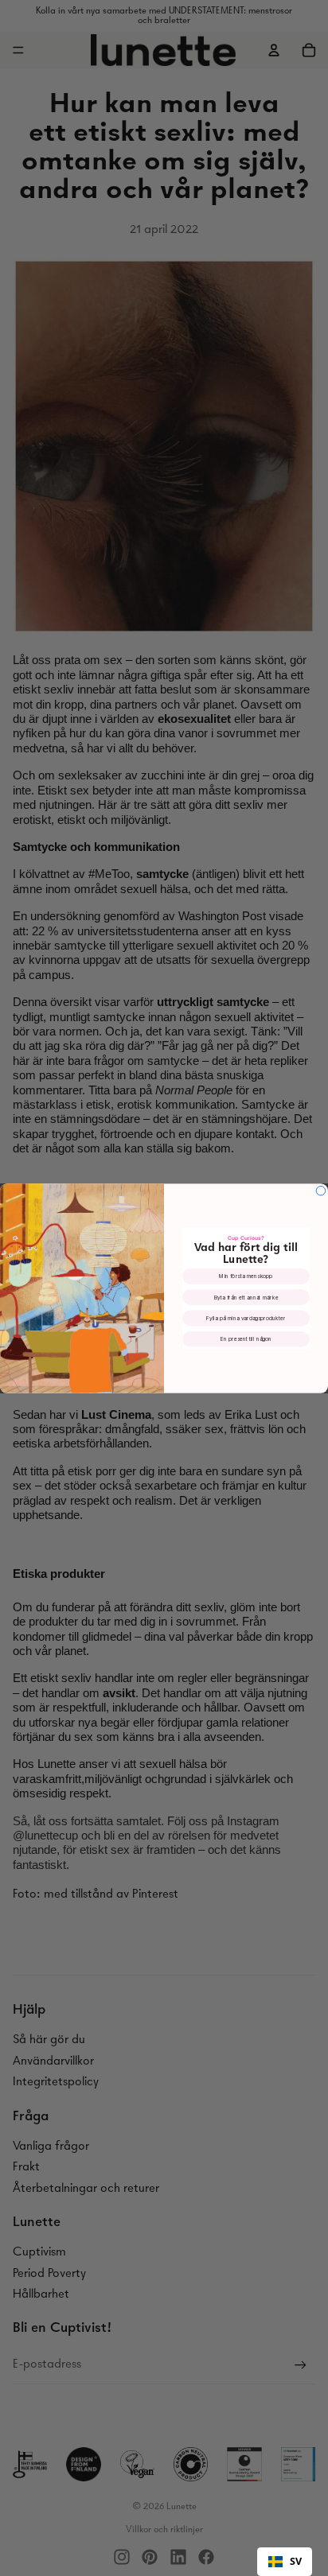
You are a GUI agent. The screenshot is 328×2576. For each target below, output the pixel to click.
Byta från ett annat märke (246, 1297)
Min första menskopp (246, 1276)
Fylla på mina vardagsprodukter (246, 1318)
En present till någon (246, 1339)
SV (296, 2561)
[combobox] (285, 2562)
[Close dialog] (321, 1191)
